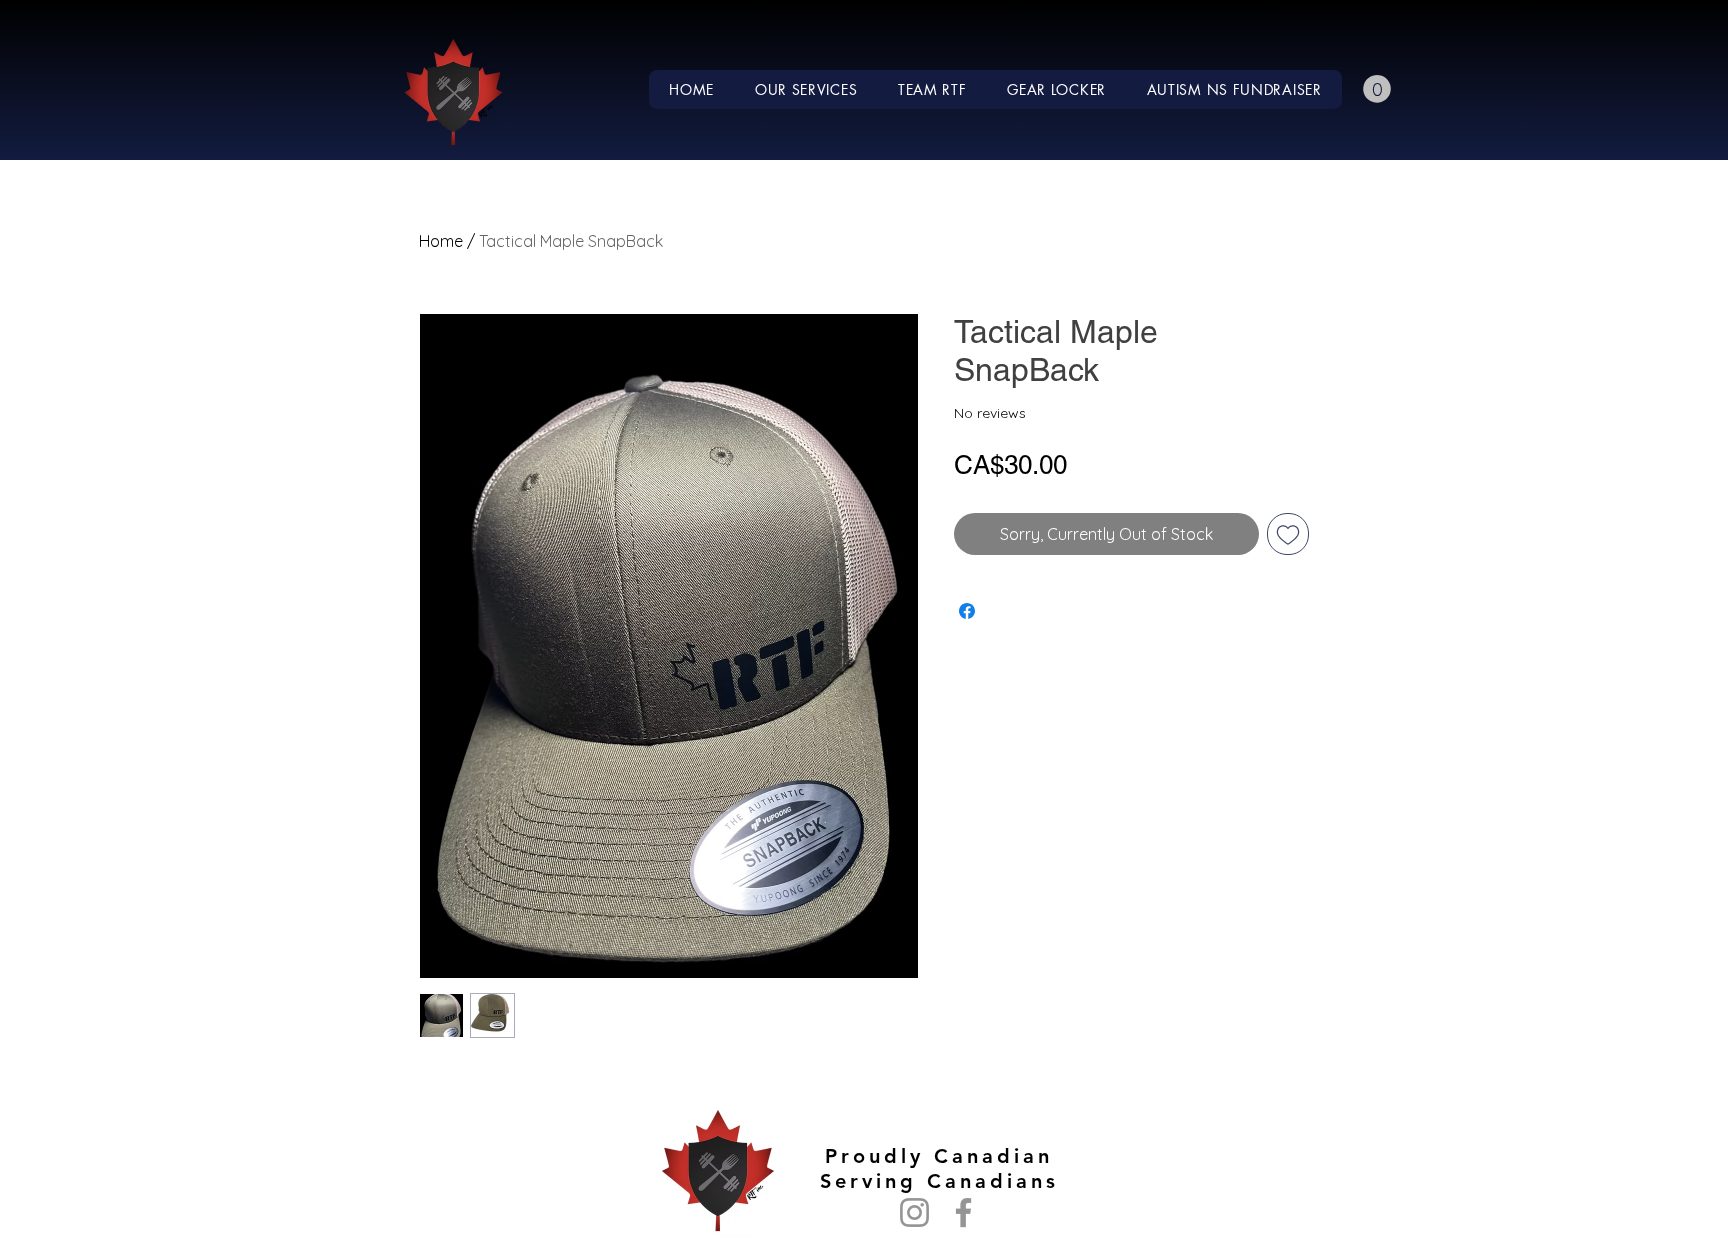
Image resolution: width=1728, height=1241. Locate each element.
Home (441, 241)
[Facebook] (963, 1212)
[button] (806, 89)
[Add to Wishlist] (1288, 534)
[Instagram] (914, 1212)
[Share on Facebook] (967, 611)
